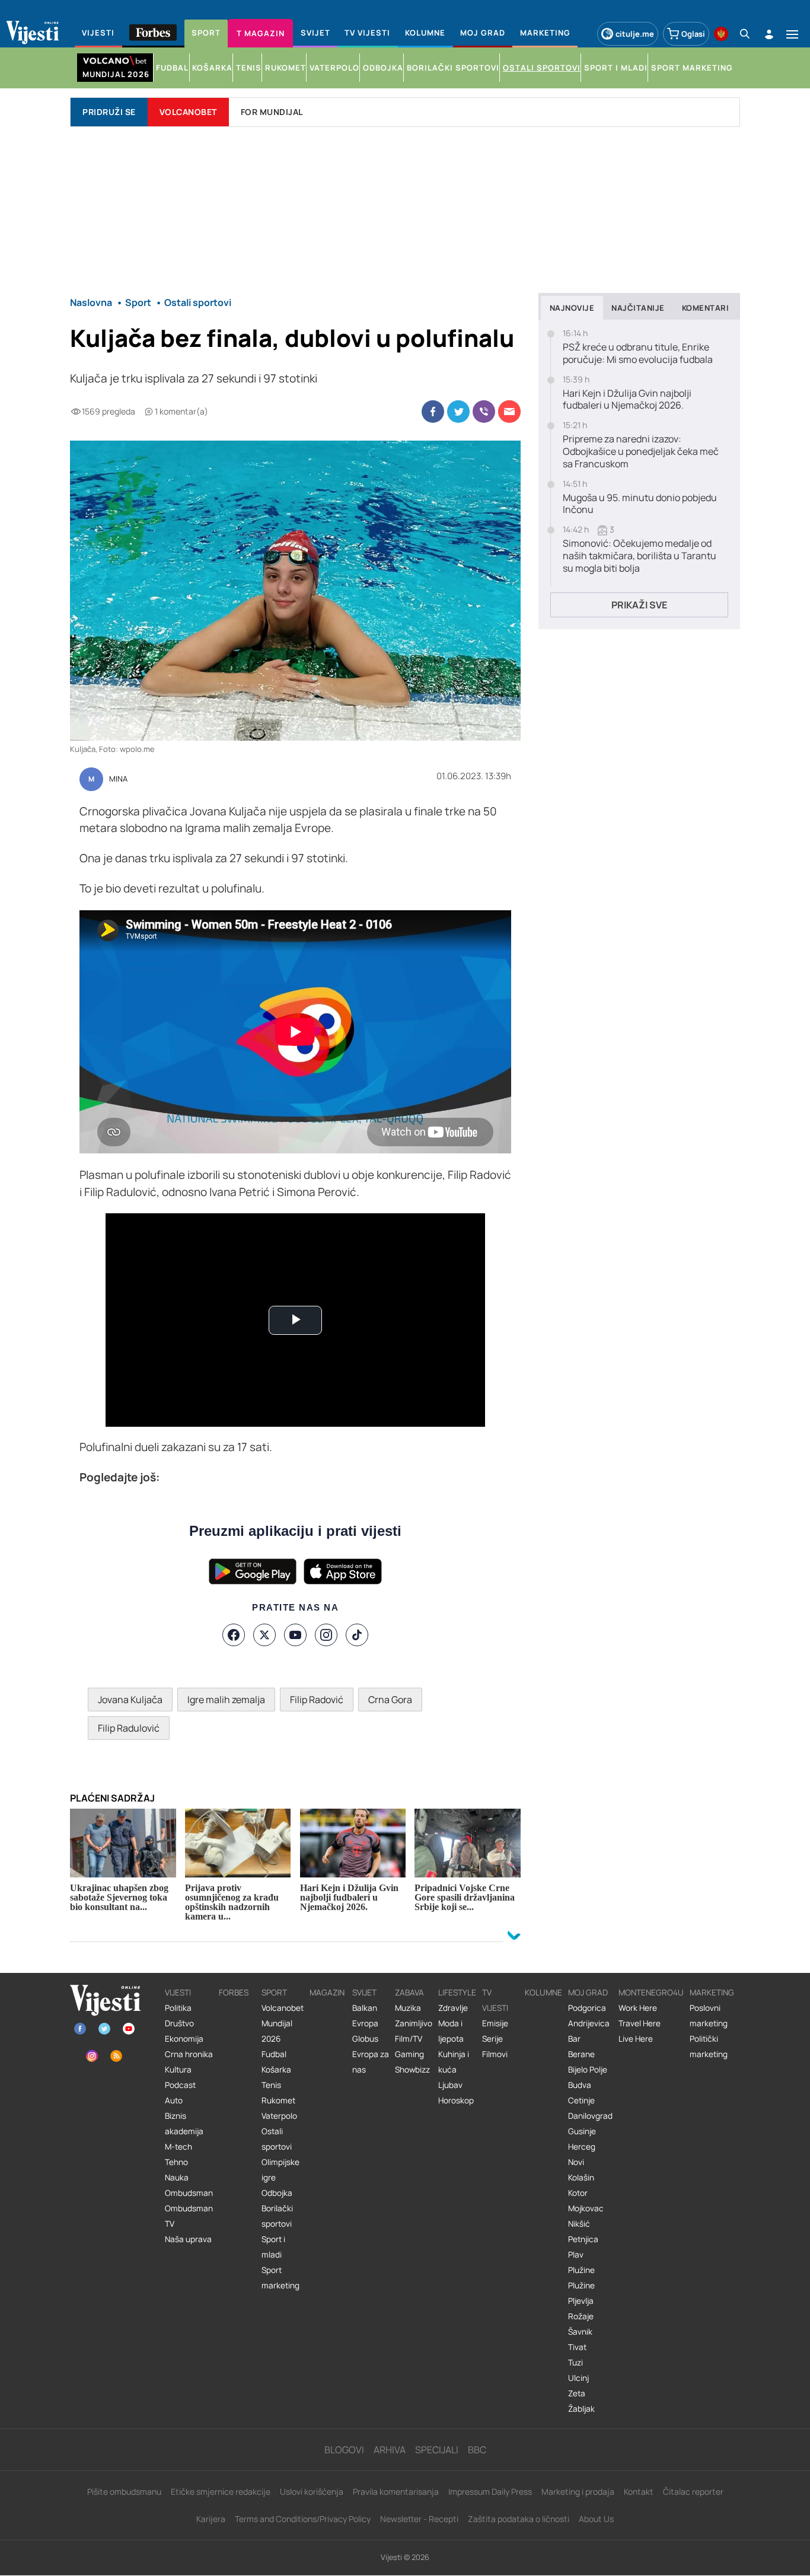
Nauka (177, 2178)
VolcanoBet (188, 112)
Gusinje (582, 2131)
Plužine (581, 2270)
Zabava (409, 1992)
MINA (118, 779)
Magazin (327, 1992)
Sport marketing (280, 2278)
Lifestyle (457, 1992)
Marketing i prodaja (578, 2491)
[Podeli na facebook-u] (433, 412)
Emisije (495, 2023)
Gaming (409, 2054)
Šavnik (580, 2332)
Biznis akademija (184, 2124)
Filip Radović (317, 1700)
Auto (174, 2100)
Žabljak (581, 2409)
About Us (596, 2519)
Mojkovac (586, 2208)
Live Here (636, 2039)
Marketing (712, 1992)
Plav (576, 2255)
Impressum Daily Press (490, 2491)
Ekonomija (184, 2039)
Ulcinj (578, 2378)
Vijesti (178, 1992)
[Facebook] (234, 1635)
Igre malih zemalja (226, 1700)
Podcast (180, 2085)
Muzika (408, 2008)
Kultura (178, 2070)
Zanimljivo (414, 2023)
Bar (574, 2039)
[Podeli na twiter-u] (458, 412)
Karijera (211, 2519)
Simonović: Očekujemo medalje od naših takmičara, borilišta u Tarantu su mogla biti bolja (640, 556)
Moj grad (588, 1992)
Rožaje (581, 2316)
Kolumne (543, 1992)
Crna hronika (189, 2054)
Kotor (578, 2193)
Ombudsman (189, 2193)
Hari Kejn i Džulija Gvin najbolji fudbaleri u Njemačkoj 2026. (627, 400)
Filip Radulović (129, 1728)
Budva (580, 2085)
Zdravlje (453, 2008)
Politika (178, 2008)
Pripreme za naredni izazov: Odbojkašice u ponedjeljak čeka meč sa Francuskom (641, 451)
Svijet (364, 1992)
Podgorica (587, 2008)
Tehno (176, 2162)
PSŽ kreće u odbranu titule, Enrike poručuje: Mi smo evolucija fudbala (638, 353)
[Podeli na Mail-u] (509, 412)
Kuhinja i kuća (454, 2062)
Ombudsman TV (189, 2216)
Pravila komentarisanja (396, 2491)
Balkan (365, 2008)
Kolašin (581, 2178)
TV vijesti (495, 2000)
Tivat (577, 2347)
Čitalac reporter (693, 2491)
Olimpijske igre (280, 2170)
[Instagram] (326, 1635)
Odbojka (277, 2193)
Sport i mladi (273, 2247)
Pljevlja (581, 2301)
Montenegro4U (651, 1992)
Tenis (271, 2085)
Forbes (234, 1992)
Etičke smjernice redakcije (221, 2491)
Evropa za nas (371, 2062)
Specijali (437, 2450)
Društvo (179, 2023)
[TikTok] (357, 1635)
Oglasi (693, 34)
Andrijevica (589, 2023)
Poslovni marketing (709, 2016)
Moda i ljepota (451, 2031)
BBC (477, 2450)
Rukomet (278, 2100)
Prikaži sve (639, 605)
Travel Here (640, 2023)
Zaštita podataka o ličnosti (519, 2519)
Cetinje (581, 2100)
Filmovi (495, 2054)
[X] (264, 1635)
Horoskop (456, 2100)
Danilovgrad (590, 2116)
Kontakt (639, 2491)
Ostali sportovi (277, 2139)
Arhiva (390, 2450)
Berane (581, 2054)
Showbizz (412, 2070)
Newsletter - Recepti (419, 2519)
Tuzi (575, 2363)
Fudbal (274, 2054)
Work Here (638, 2008)
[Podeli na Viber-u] (484, 412)
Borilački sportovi (277, 2216)
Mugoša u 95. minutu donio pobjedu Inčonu (640, 504)
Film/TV (409, 2039)
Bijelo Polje (588, 2070)
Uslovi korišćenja (312, 2491)
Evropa (365, 2023)
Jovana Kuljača (130, 1700)
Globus (365, 2039)
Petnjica (583, 2239)
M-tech (178, 2147)
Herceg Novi (582, 2154)
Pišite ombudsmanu (124, 2491)
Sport (274, 1992)
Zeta (577, 2393)
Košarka (276, 2070)
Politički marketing (709, 2046)
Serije (492, 2039)
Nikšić (579, 2224)
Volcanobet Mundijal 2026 (283, 2023)
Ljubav (450, 2085)
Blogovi (344, 2450)
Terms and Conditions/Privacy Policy (303, 2519)
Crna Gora (390, 1700)
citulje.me (635, 34)
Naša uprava (188, 2239)
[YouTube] (295, 1635)
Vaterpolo (279, 2116)
